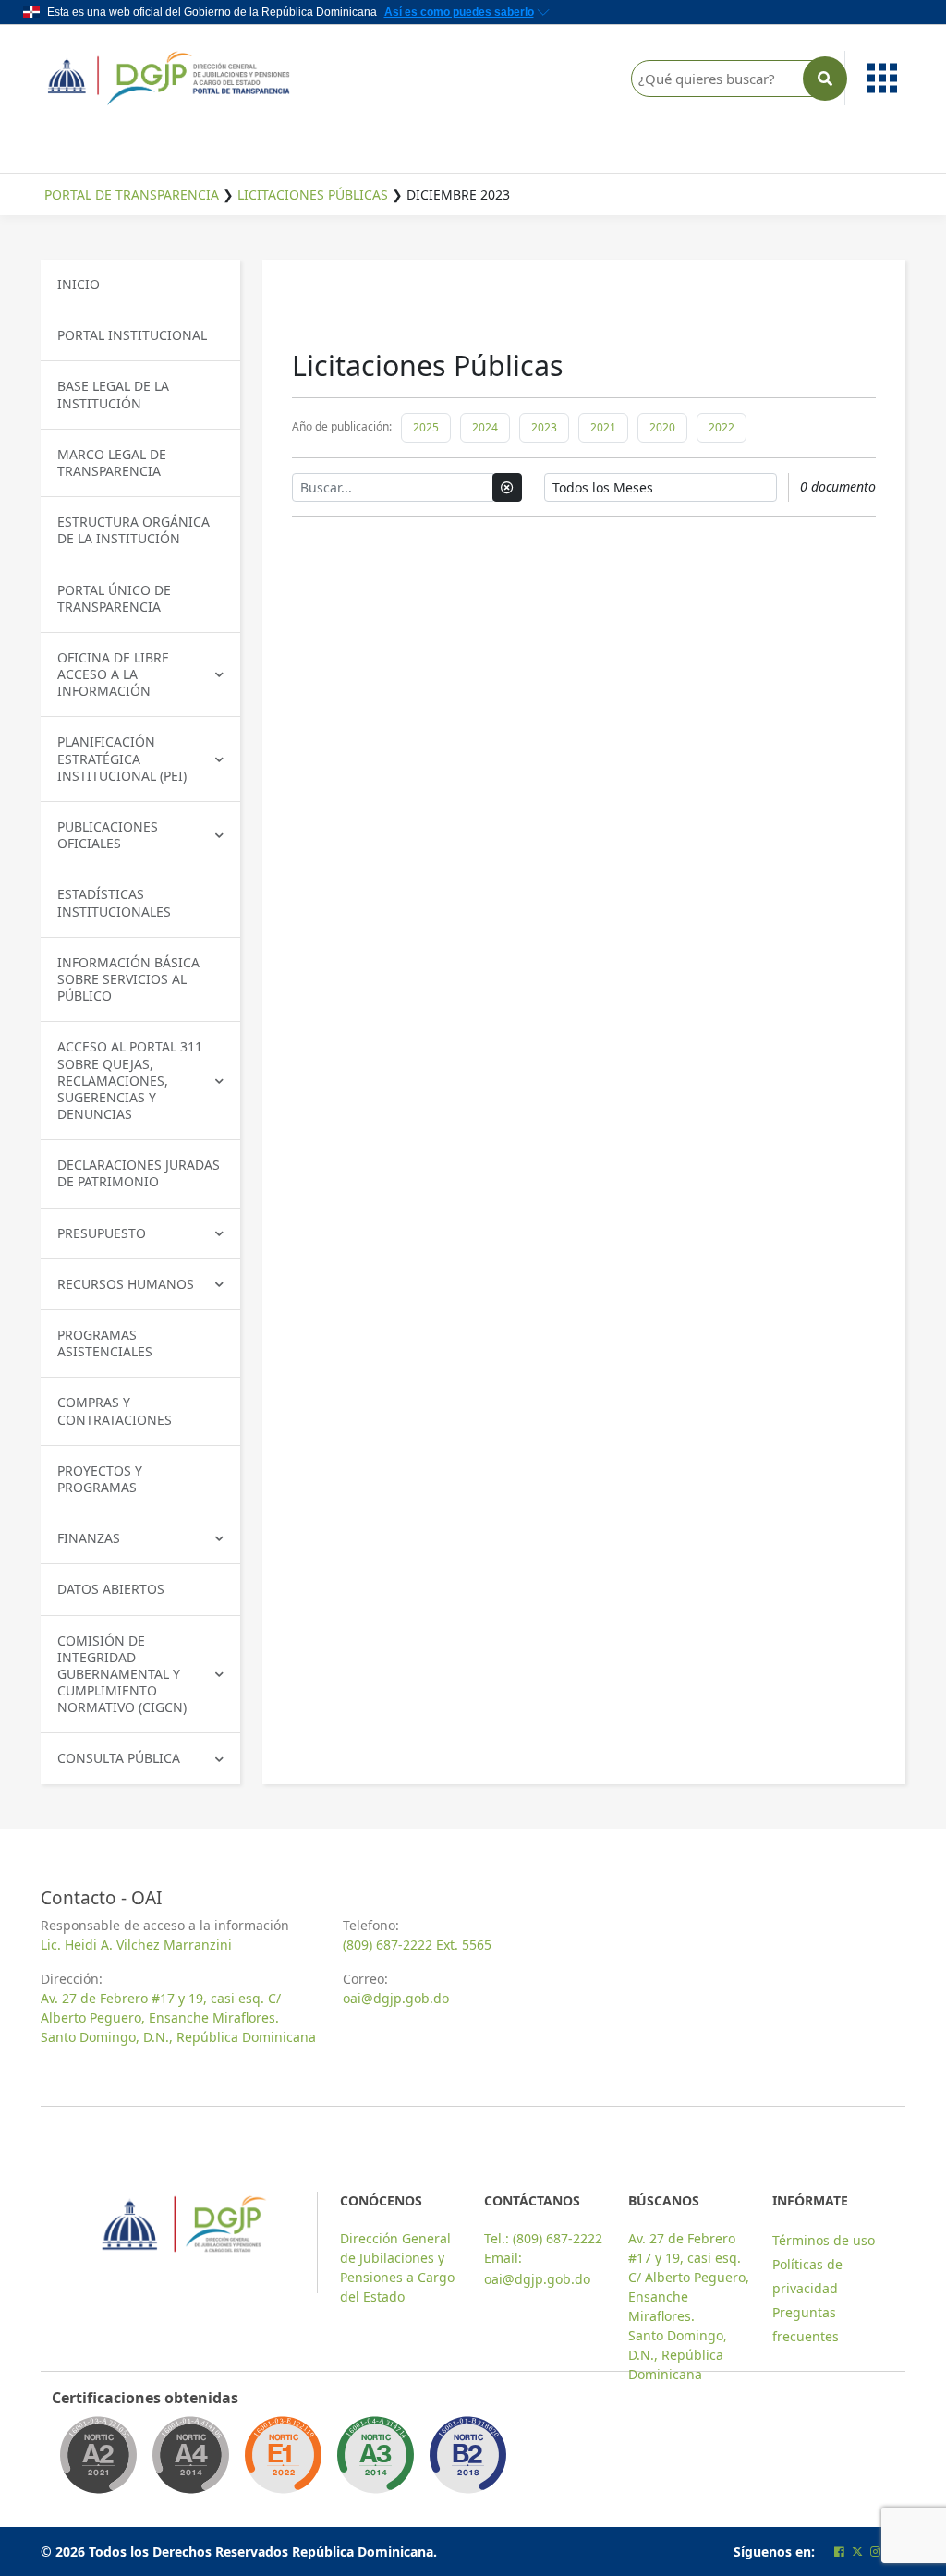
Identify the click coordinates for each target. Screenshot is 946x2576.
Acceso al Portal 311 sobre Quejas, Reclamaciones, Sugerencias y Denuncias (130, 1080)
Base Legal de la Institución (113, 394)
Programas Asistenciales (105, 1343)
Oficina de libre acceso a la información (113, 674)
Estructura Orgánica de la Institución (133, 530)
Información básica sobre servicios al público (128, 979)
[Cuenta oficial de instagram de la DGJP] (875, 2552)
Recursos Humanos (126, 1284)
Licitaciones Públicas (313, 194)
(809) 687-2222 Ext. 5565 (417, 1944)
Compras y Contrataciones (115, 1410)
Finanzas (89, 1538)
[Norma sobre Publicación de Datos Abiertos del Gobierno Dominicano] (375, 2461)
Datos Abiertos (111, 1589)
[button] (879, 78)
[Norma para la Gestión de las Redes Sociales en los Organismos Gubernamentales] (283, 2461)
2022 (722, 427)
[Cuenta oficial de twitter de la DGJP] (857, 2552)
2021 (603, 427)
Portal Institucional (132, 335)
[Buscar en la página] (825, 79)
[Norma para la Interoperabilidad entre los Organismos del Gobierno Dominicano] (190, 2461)
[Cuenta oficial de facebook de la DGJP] (839, 2552)
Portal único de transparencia (114, 598)
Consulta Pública (119, 1758)
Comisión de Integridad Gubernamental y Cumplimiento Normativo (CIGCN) (122, 1674)
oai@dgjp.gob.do (396, 1998)
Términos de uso (824, 2240)
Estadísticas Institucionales (114, 902)
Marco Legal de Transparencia (112, 462)
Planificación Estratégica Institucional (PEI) (122, 758)
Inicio (79, 284)
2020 (662, 427)
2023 (544, 427)
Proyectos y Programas (100, 1479)
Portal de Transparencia (132, 194)
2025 (426, 427)
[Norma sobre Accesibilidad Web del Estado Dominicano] (467, 2461)
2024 (485, 427)
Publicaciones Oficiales (108, 835)
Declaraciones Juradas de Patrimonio (139, 1173)
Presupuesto (102, 1233)
